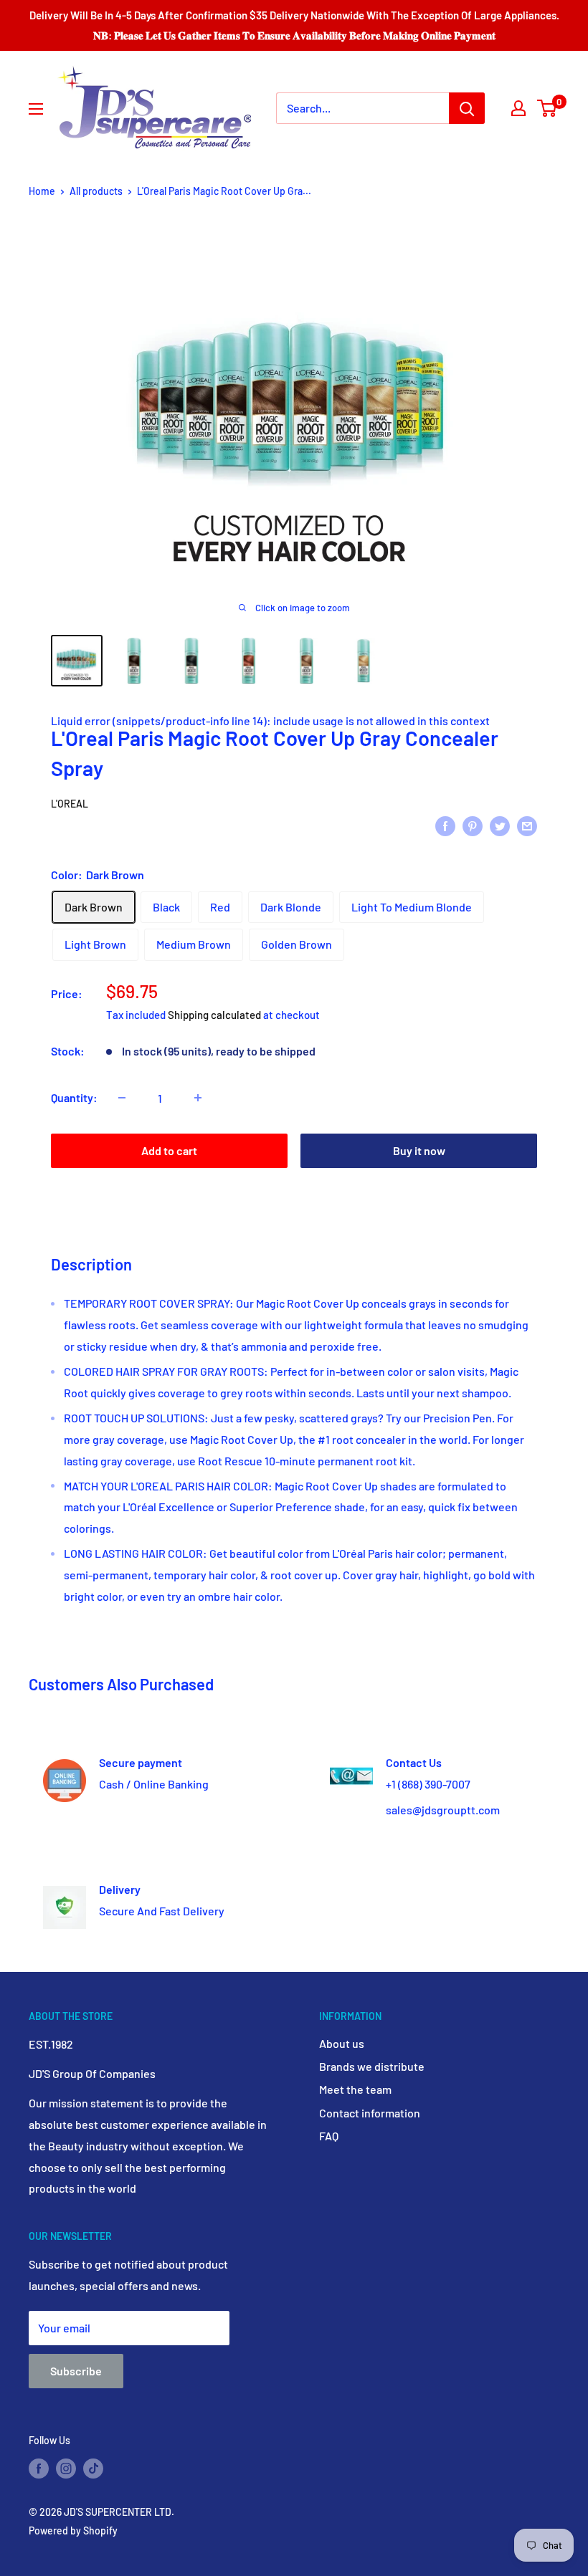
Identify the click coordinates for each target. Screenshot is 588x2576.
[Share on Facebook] (445, 825)
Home (42, 191)
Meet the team (355, 2089)
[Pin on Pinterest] (473, 825)
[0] (547, 108)
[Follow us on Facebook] (39, 2468)
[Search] (467, 108)
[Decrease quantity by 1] (122, 1098)
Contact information (370, 2113)
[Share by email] (527, 825)
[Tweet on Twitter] (500, 825)
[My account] (518, 108)
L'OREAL (70, 804)
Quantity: (74, 1097)
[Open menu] (36, 109)
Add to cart (169, 1150)
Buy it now (419, 1150)
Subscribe (76, 2371)
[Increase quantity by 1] (198, 1098)
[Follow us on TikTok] (93, 2468)
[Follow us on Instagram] (66, 2468)
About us (342, 2043)
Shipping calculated (214, 1015)
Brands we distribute (372, 2066)
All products (96, 191)
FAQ (329, 2136)
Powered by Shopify (73, 2530)
